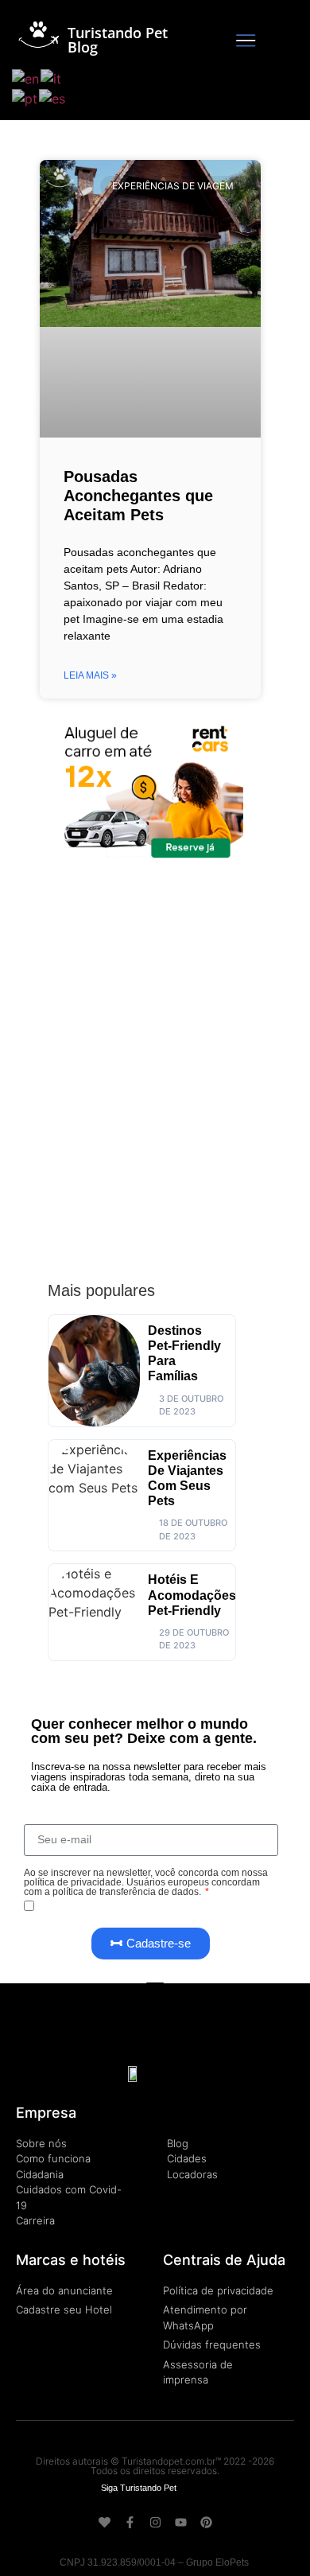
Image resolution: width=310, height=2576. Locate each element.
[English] (26, 77)
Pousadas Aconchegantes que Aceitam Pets (138, 496)
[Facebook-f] (130, 2522)
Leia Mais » (90, 675)
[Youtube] (181, 2522)
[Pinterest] (206, 2522)
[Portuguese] (25, 98)
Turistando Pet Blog (118, 40)
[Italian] (52, 77)
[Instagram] (155, 2522)
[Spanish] (53, 98)
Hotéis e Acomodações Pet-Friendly (192, 1595)
